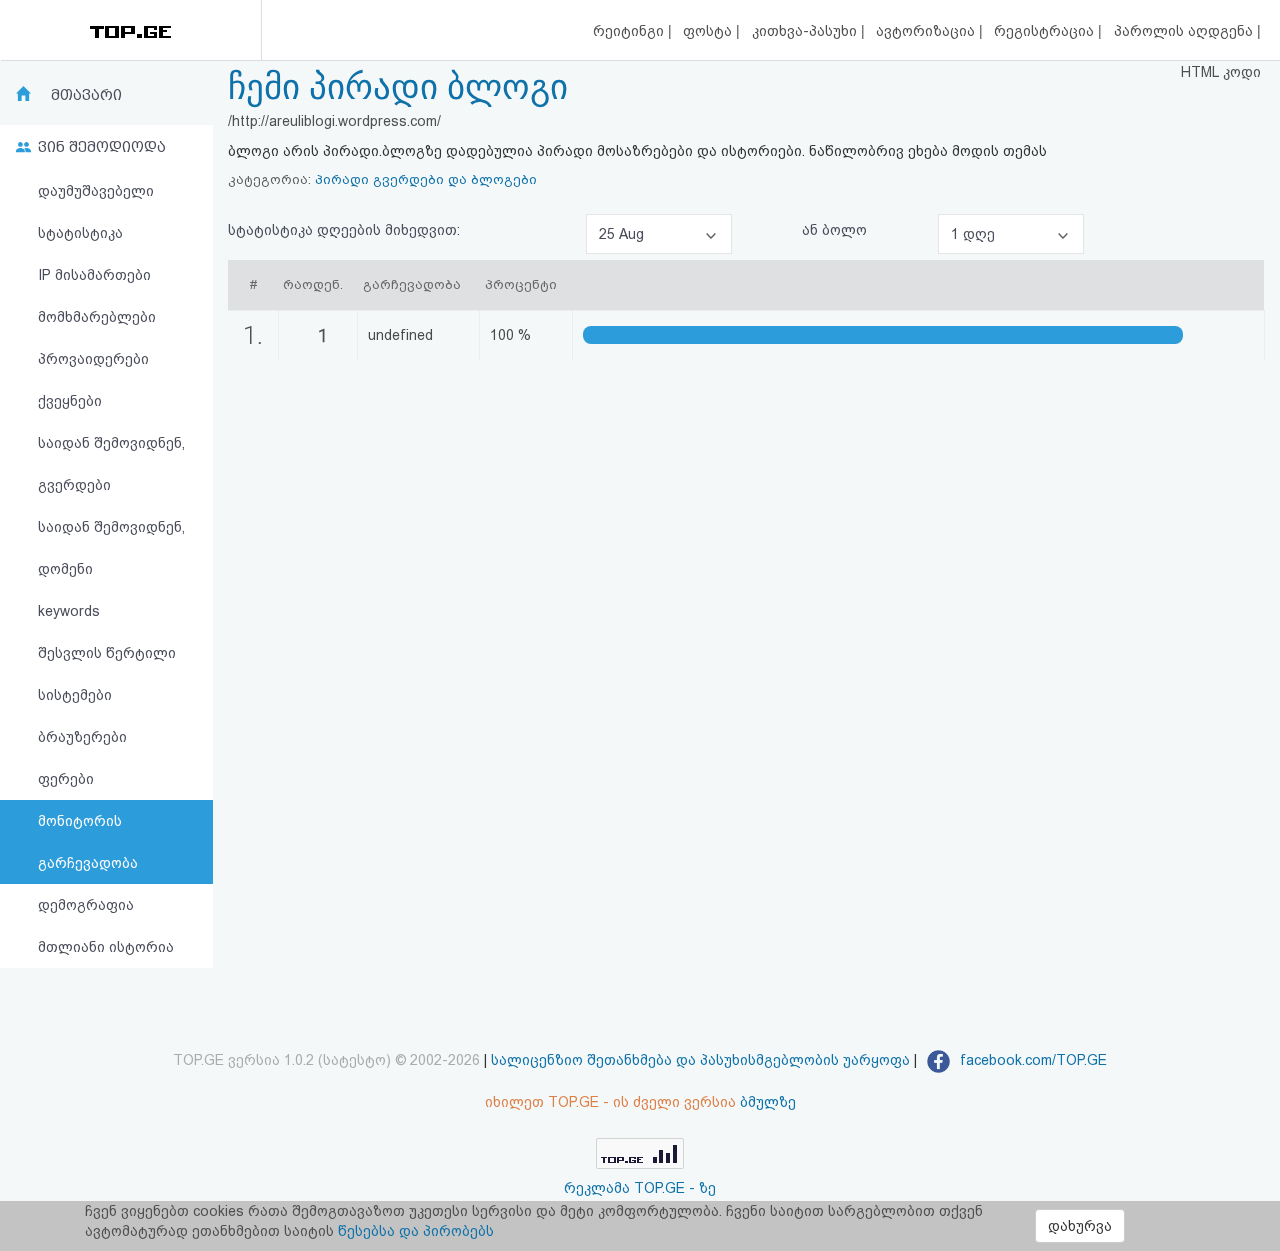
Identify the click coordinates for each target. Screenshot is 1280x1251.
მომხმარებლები (97, 317)
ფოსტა (709, 31)
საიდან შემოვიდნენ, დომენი (111, 548)
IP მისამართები (94, 275)
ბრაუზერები (82, 737)
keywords (69, 611)
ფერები (66, 779)
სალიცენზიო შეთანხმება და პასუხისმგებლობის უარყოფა (700, 1060)
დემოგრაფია (86, 905)
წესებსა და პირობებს (416, 1231)
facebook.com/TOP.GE (1031, 1060)
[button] (659, 234)
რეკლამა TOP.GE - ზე (640, 1188)
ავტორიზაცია (927, 31)
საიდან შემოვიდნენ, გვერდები (111, 464)
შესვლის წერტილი (107, 653)
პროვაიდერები (93, 359)
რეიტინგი (630, 31)
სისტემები (75, 695)
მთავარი (86, 95)
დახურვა (1080, 1226)
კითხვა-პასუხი (806, 31)
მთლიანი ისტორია (106, 947)
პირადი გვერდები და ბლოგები (426, 179)
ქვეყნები (70, 401)
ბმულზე (768, 1102)
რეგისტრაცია (1046, 31)
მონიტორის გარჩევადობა (88, 842)
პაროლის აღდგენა (1185, 31)
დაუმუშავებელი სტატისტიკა (96, 212)
